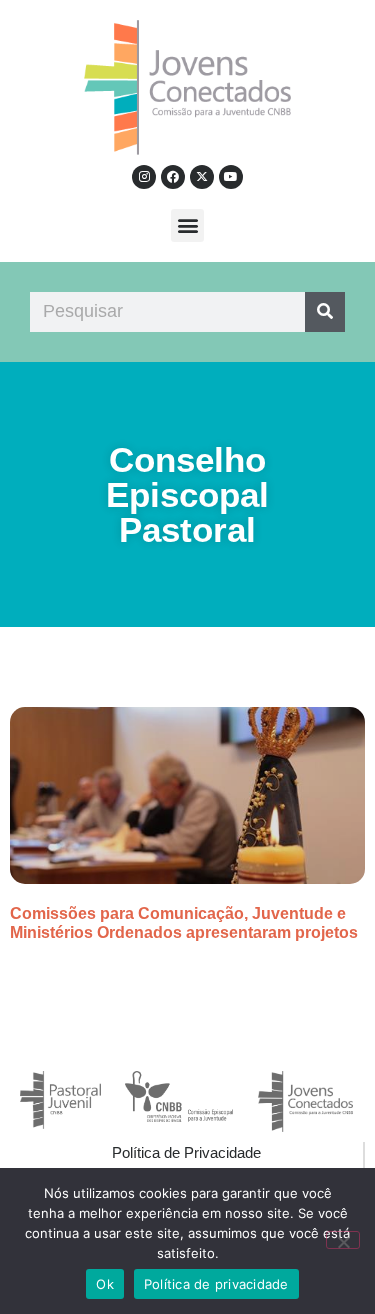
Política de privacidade (216, 1284)
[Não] (343, 1240)
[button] (187, 225)
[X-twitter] (202, 177)
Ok (105, 1284)
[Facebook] (173, 177)
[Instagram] (144, 177)
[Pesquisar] (325, 312)
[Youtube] (231, 177)
